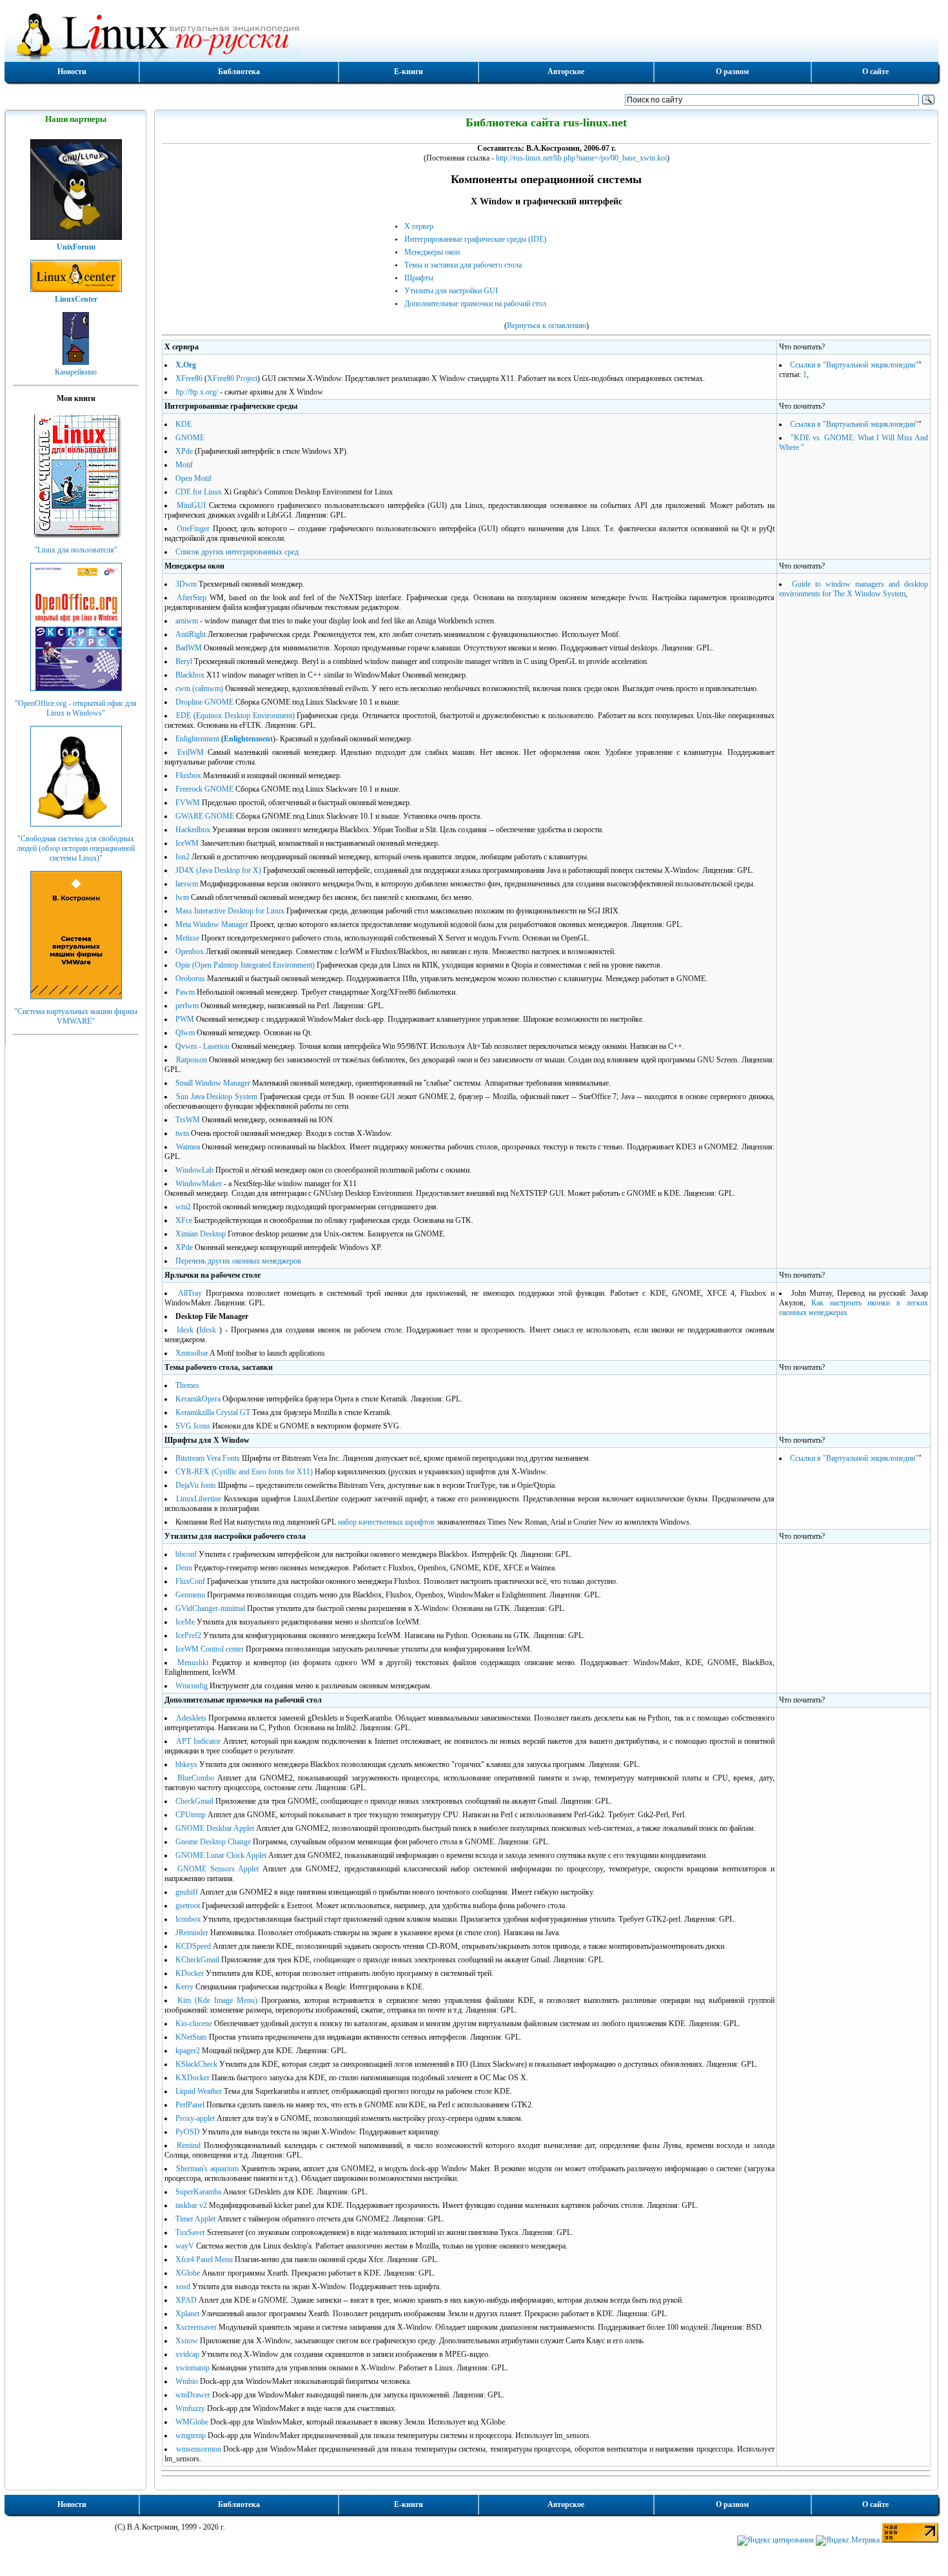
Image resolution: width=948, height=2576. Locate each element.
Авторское (566, 72)
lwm (182, 897)
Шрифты (419, 278)
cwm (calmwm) (199, 688)
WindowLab (194, 1170)
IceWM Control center (210, 1649)
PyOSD (188, 2132)
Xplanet (187, 2314)
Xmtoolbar (192, 1353)
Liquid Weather (199, 2091)
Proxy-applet (195, 2118)
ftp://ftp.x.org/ (197, 392)
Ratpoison (192, 1060)
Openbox (190, 951)
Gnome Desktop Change (213, 1842)
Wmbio (187, 2381)
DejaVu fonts (196, 1485)
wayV (185, 2246)
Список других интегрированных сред (237, 552)
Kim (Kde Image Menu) (217, 2000)
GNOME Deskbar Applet (215, 1828)
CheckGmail (194, 1801)
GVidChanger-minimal (210, 1608)
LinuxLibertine (199, 1499)
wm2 (183, 1207)
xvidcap (187, 2354)
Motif (184, 465)
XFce (184, 1220)
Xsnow (187, 2341)
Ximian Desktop (201, 1234)
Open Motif (193, 478)
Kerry (184, 1987)
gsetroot (188, 1906)
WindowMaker (199, 1184)
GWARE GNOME (205, 816)
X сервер (419, 226)
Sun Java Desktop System (217, 1097)
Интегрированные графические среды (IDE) (475, 239)
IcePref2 (188, 1635)
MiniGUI (191, 505)
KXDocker (193, 2078)
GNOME (190, 438)
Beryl (184, 661)
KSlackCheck (196, 2064)
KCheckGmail (197, 1960)
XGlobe (188, 2273)
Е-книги (409, 72)
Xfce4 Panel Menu (204, 2259)
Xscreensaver (196, 2327)
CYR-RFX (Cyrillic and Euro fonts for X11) (244, 1472)
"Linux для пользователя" (76, 550)
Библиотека (239, 72)
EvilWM (191, 752)
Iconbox (188, 1919)
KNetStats (191, 2037)
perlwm (187, 1006)
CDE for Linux (199, 492)
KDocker (190, 1973)
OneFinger (193, 529)
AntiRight (191, 634)
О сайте (875, 72)
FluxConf (190, 1581)
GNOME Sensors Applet (218, 1869)
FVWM (188, 803)
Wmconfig (192, 1686)
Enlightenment (197, 739)
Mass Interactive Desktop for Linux (230, 911)
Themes (187, 1385)
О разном (732, 72)
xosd (183, 2287)
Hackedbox (193, 830)
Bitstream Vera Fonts (208, 1458)
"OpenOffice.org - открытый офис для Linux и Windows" (76, 708)
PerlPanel (190, 2105)
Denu (184, 1568)
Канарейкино (76, 372)
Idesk (185, 1330)
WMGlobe (192, 2422)
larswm (187, 884)
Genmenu (190, 1595)
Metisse (187, 938)
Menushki (193, 1663)
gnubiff (187, 1892)
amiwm (187, 621)
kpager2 (188, 2051)
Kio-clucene (194, 2024)
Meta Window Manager (212, 924)
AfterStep (192, 598)
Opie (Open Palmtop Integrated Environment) (245, 965)
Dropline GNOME (204, 702)
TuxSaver (190, 2232)
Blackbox (190, 675)
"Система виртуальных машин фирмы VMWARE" (76, 1016)
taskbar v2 (191, 2205)
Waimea (188, 1147)
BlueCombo (196, 1778)
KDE (183, 424)
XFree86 (189, 378)
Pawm (185, 992)
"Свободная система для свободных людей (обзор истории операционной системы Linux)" (76, 848)
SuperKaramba (198, 2192)
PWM (185, 1019)
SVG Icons (193, 1426)
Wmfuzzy (190, 2408)
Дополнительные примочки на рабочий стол (475, 304)
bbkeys (186, 1764)
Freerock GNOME (204, 789)
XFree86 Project (232, 378)
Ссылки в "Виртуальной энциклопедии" (854, 365)
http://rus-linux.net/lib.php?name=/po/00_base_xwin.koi (581, 158)
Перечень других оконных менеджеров (238, 1261)
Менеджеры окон (432, 252)
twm (182, 1133)
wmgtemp (191, 2435)
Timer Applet (195, 2219)
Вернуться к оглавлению (547, 326)
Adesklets (191, 1718)
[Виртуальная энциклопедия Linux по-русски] (471, 35)
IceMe (185, 1622)
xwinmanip (193, 2368)
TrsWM (188, 1120)
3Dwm (186, 584)
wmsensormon (199, 2449)
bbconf (186, 1554)
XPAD (186, 2300)
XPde (184, 451)
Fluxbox (188, 776)
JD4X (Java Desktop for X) (218, 870)
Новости (72, 72)
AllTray (190, 1293)
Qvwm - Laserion (202, 1046)
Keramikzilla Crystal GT (213, 1412)
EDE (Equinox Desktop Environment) (235, 716)
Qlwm (185, 1033)
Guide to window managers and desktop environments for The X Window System (854, 589)
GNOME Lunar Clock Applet (221, 1855)
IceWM (187, 843)
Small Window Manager (213, 1083)
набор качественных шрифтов (386, 1522)
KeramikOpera (198, 1399)
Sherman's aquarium (207, 2169)
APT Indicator (198, 1741)
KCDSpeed (193, 1946)
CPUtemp (191, 1815)
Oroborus (190, 979)
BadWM (189, 648)
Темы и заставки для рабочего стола (463, 265)
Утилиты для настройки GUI (451, 291)
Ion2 (183, 857)
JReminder (192, 1933)
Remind (189, 2145)
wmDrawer (193, 2395)
